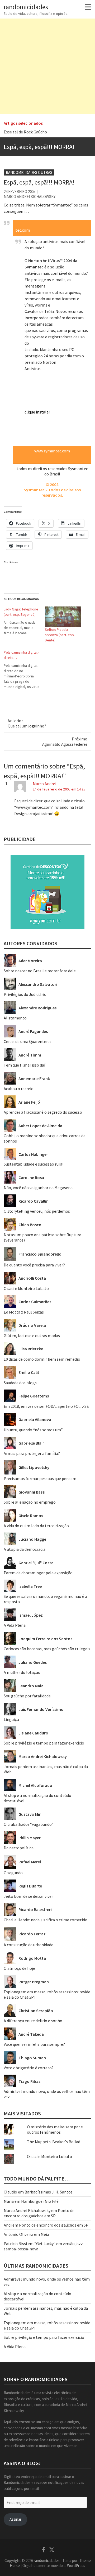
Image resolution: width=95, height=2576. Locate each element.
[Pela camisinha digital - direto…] (24, 669)
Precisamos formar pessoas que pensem (40, 1478)
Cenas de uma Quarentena (27, 1041)
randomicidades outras (29, 172)
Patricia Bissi (15, 2244)
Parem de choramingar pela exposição (38, 1573)
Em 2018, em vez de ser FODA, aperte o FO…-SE (46, 1406)
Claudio (10, 2192)
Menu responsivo (88, 7)
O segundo (13, 1873)
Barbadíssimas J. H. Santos (49, 2192)
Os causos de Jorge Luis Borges (32, 133)
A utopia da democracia (25, 1549)
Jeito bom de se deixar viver (28, 1896)
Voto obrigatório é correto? (29, 2068)
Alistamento (15, 1018)
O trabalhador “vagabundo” (29, 1824)
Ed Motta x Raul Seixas (24, 1312)
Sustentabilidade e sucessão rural (34, 1164)
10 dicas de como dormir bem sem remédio (42, 1359)
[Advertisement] (47, 66)
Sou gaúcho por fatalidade (27, 1696)
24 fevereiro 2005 (20, 192)
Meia (45, 2234)
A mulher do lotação (22, 1672)
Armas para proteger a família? (32, 1453)
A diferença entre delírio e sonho (33, 2021)
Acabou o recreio (19, 1089)
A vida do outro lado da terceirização (36, 1526)
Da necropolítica (19, 1848)
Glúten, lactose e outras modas (32, 1336)
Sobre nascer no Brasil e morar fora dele (40, 971)
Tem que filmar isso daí (24, 1065)
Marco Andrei (44, 784)
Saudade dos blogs (20, 1383)
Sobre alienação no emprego (30, 1502)
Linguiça (11, 1719)
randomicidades (26, 7)
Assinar (15, 2519)
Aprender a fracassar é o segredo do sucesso (43, 1112)
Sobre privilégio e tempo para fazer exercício (44, 1743)
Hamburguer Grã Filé (40, 2201)
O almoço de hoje (19, 1968)
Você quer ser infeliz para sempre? (34, 2044)
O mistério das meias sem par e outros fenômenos (55, 2129)
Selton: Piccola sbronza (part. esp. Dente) (60, 635)
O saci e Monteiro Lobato (26, 1288)
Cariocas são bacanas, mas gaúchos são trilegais (47, 1649)
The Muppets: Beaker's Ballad (54, 2142)
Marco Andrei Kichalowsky (30, 197)
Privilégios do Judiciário (25, 994)
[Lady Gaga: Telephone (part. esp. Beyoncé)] (24, 621)
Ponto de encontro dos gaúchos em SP (39, 2213)
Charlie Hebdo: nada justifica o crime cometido (46, 1920)
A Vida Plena (15, 1625)
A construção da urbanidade (28, 1945)
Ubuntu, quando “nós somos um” (33, 1430)
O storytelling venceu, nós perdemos (37, 1211)
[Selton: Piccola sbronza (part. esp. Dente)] (63, 617)
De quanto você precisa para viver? (34, 1265)
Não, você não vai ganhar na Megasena (38, 1188)
